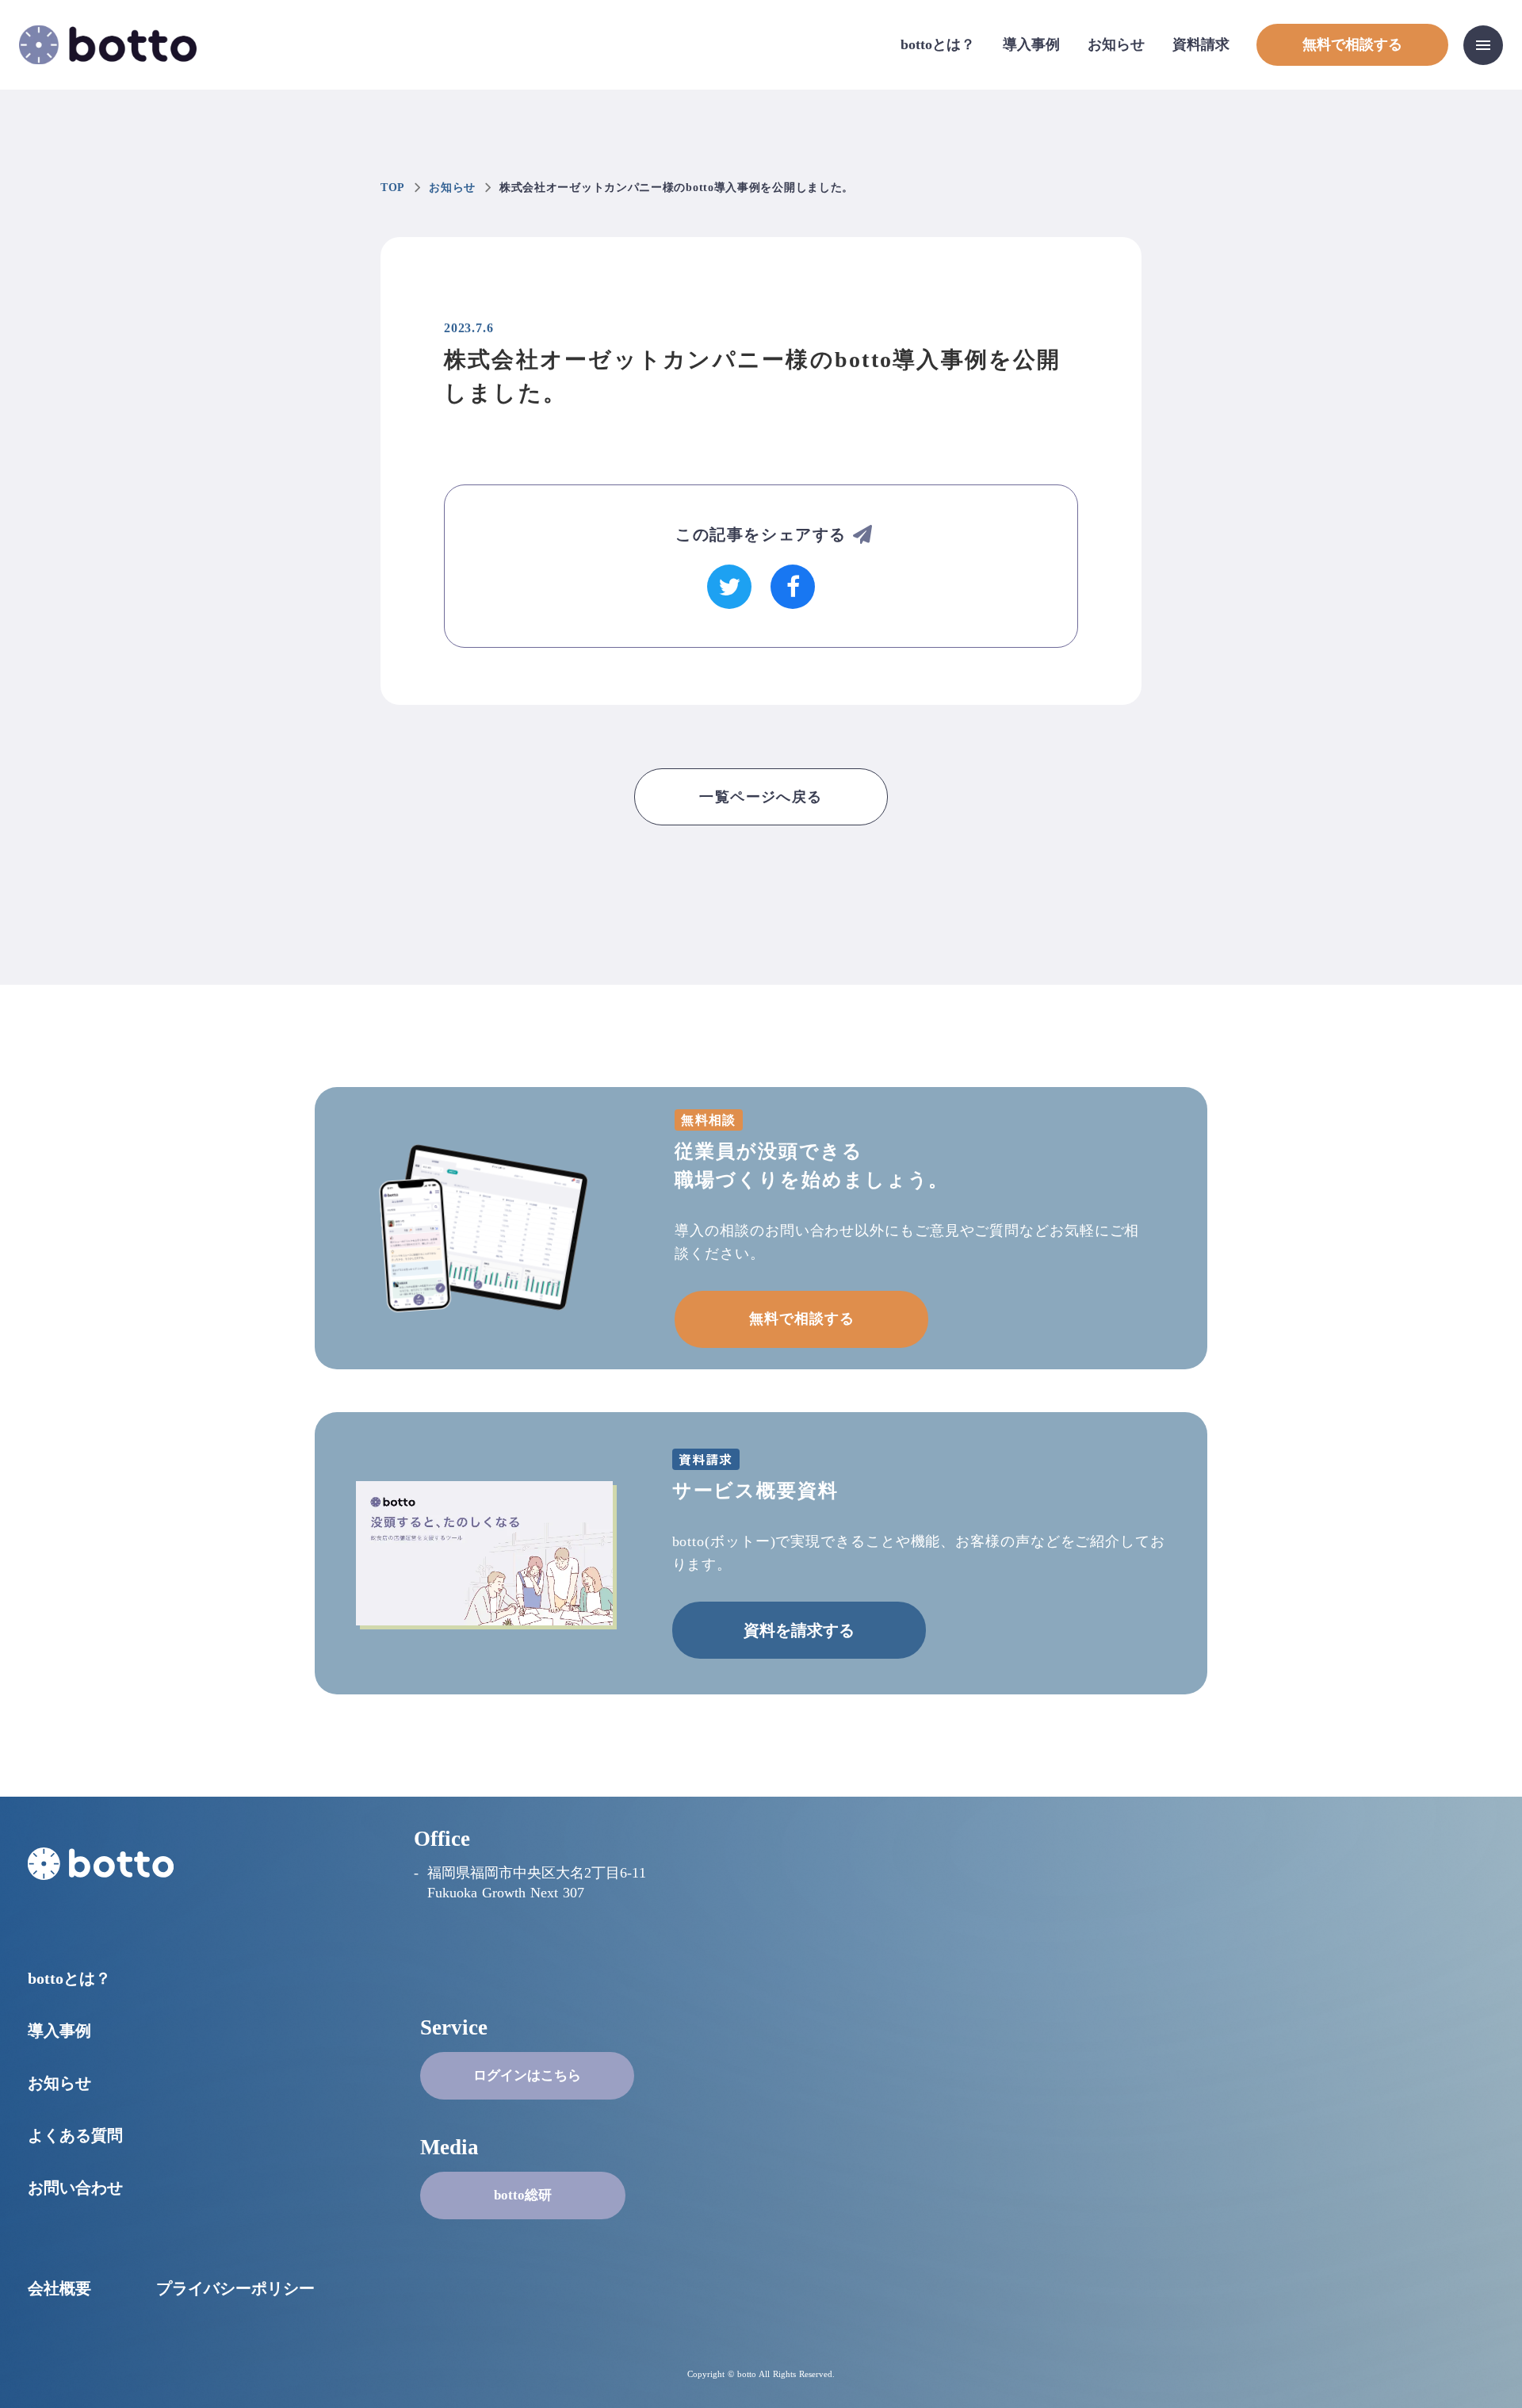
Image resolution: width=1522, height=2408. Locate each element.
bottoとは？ (938, 44)
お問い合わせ (75, 2188)
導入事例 (1031, 44)
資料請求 (1201, 44)
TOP (393, 188)
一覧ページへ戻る (761, 797)
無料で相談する (801, 1319)
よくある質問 (75, 2135)
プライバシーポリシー (235, 2288)
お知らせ (1116, 44)
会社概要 (59, 2288)
